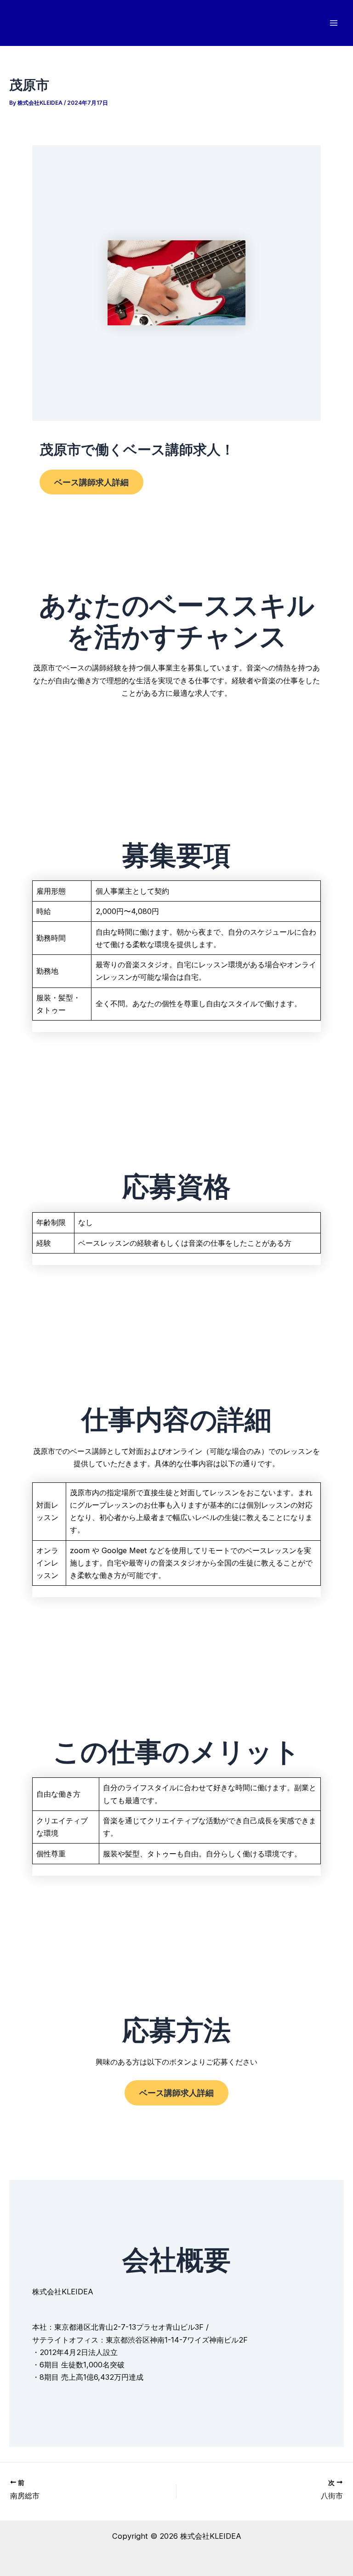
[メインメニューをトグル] (333, 23)
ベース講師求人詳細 (91, 482)
